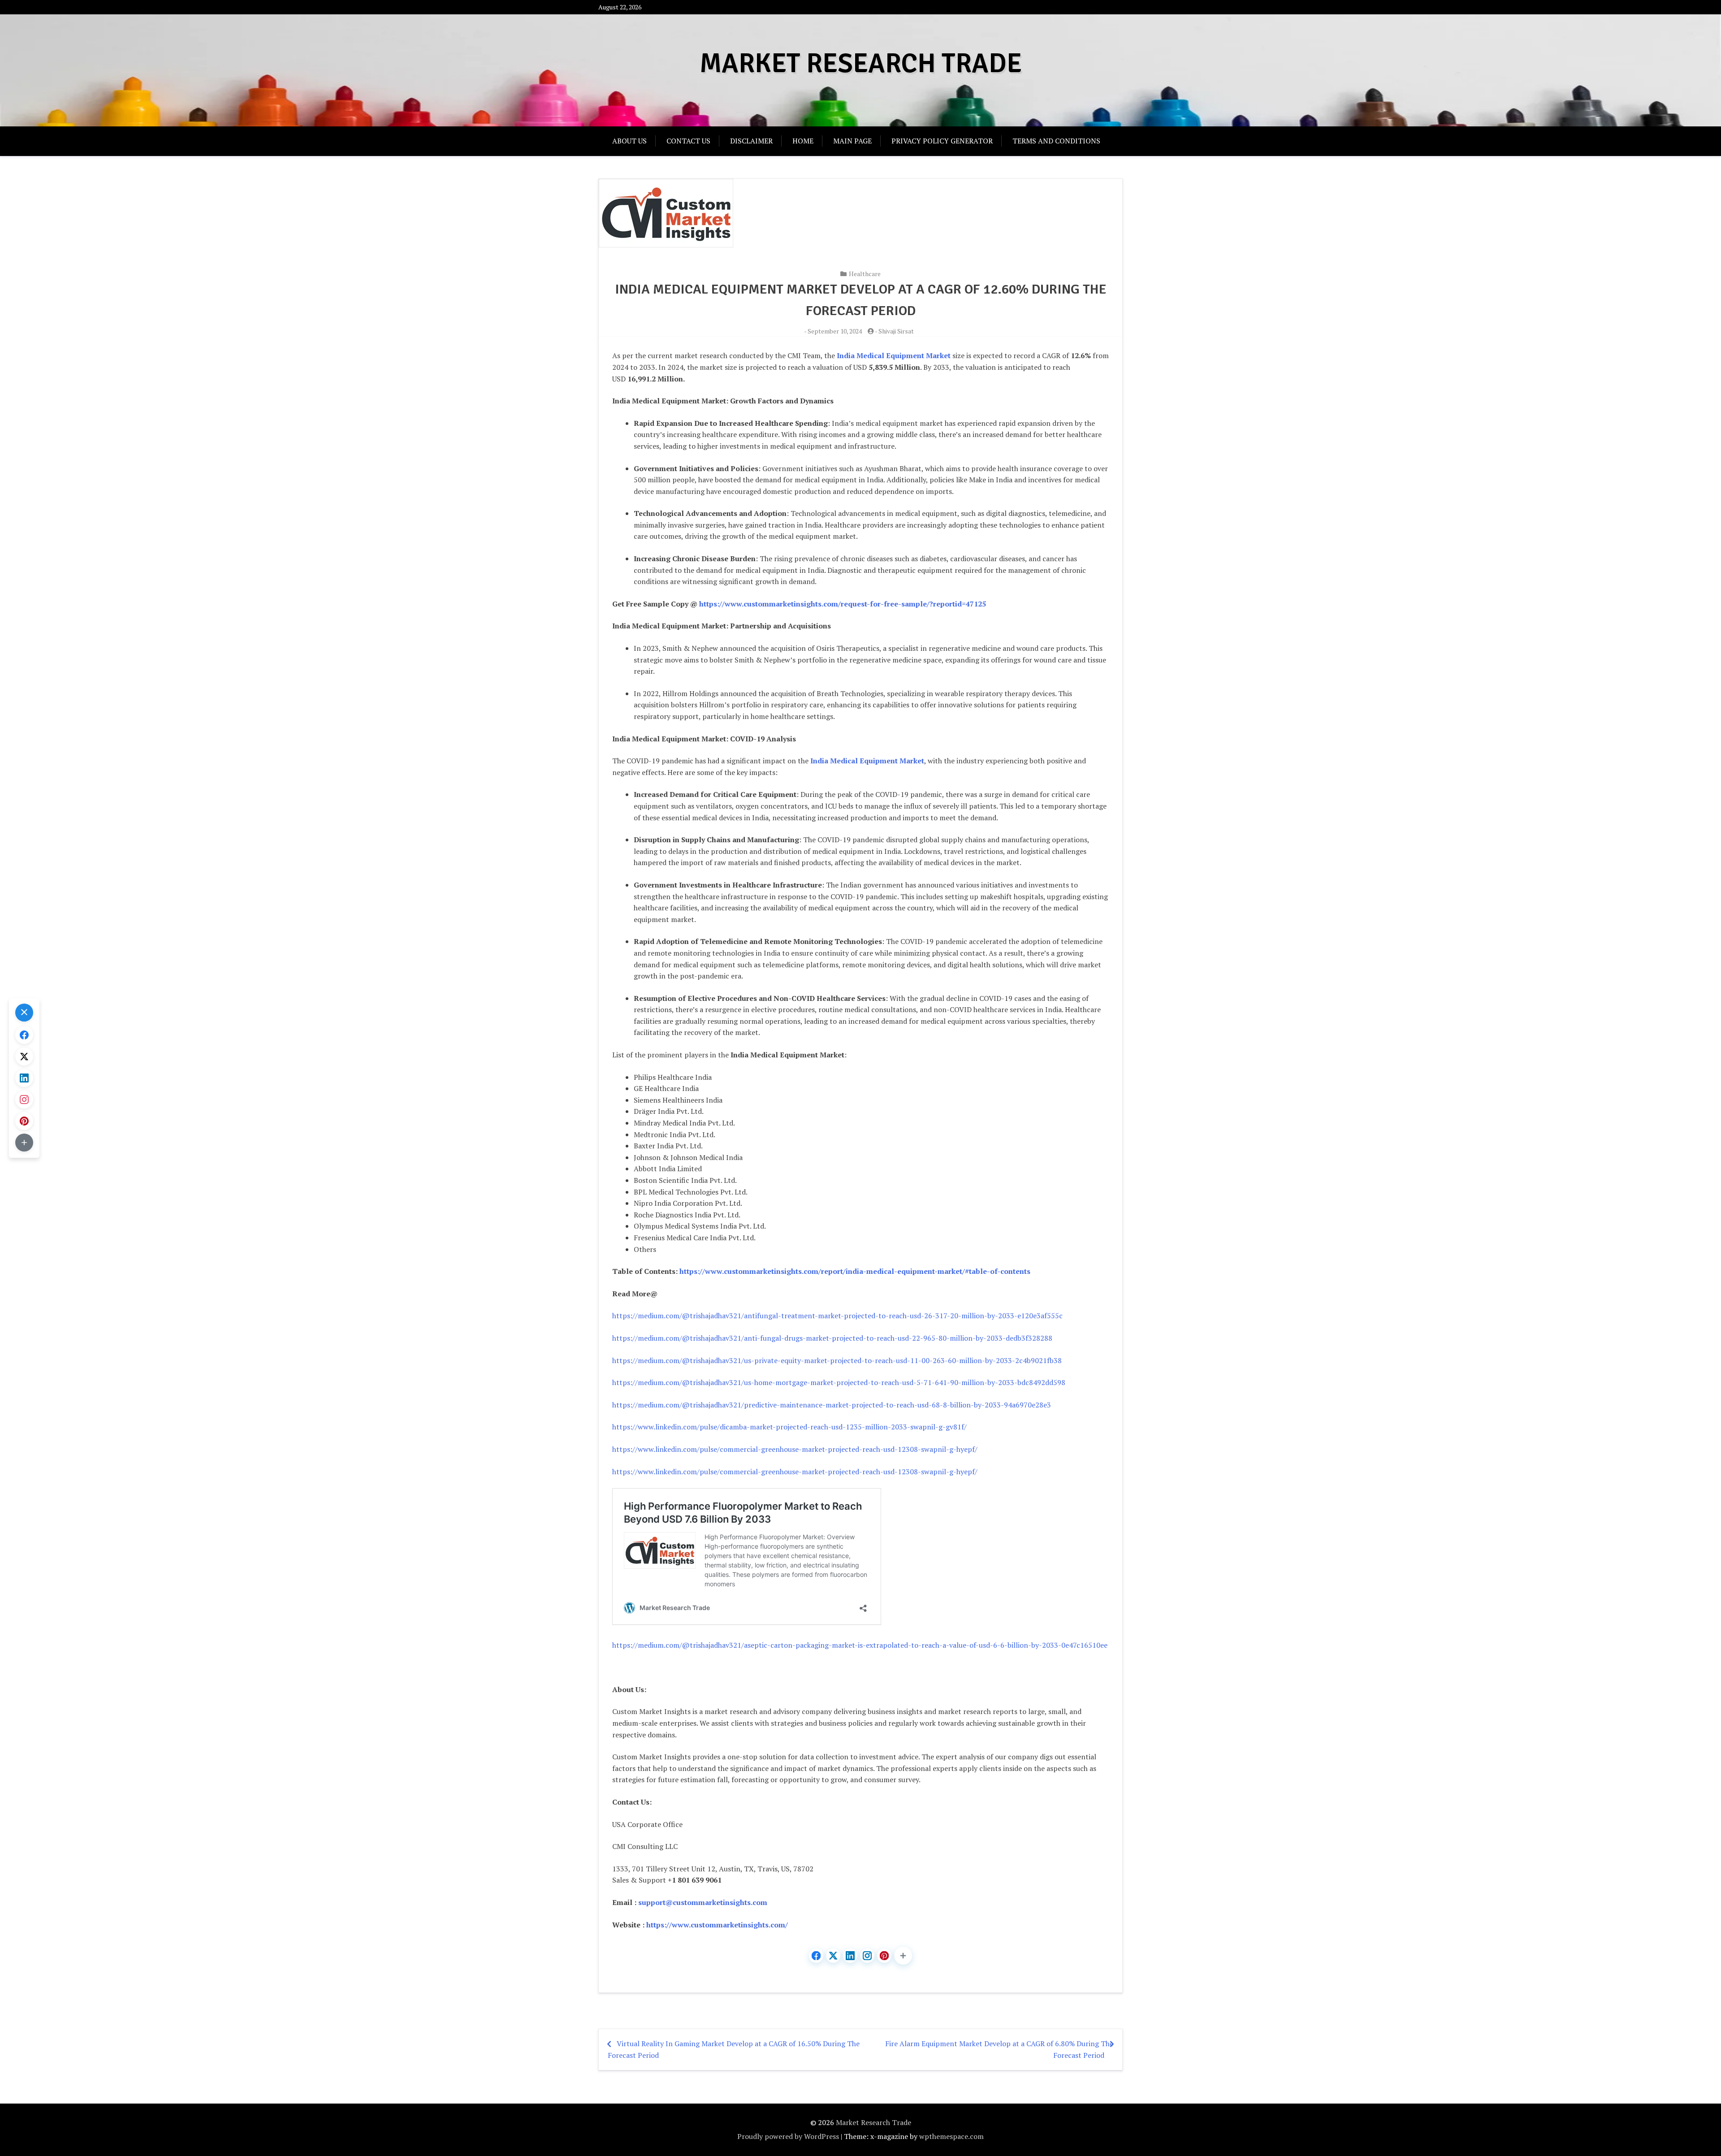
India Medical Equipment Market (867, 761)
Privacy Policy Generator (942, 141)
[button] (903, 1956)
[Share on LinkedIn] (850, 1956)
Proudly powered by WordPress (788, 2136)
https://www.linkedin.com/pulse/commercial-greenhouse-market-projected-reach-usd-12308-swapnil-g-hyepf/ (795, 1449)
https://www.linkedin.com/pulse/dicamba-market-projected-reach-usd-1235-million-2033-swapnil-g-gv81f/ (789, 1427)
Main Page (852, 141)
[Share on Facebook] (816, 1956)
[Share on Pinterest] (884, 1956)
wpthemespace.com (951, 2136)
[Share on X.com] (833, 1956)
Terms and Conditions (1056, 141)
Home (803, 141)
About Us (629, 141)
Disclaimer (751, 141)
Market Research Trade (861, 64)
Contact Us (688, 141)
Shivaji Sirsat (896, 331)
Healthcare (865, 274)
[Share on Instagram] (867, 1956)
